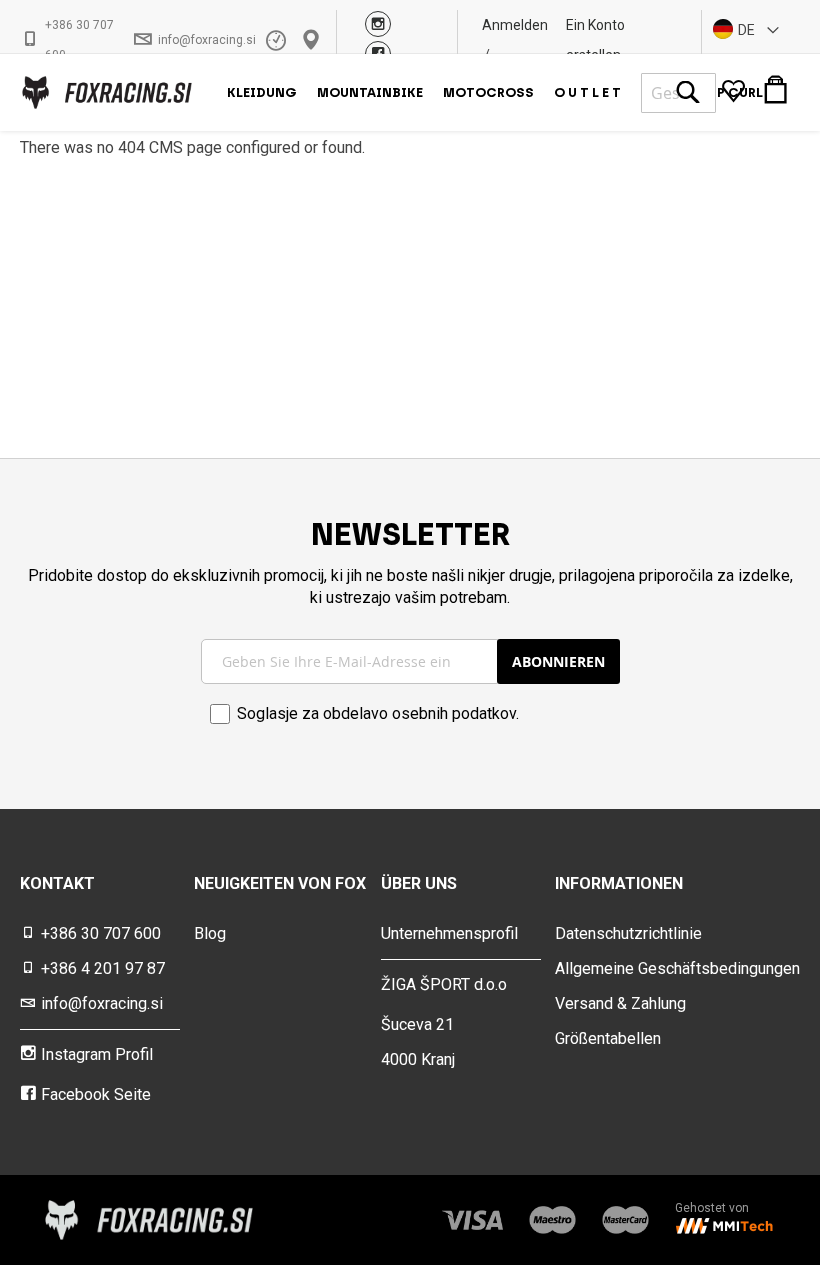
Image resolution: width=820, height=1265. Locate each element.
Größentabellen (608, 1038)
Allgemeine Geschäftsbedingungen (677, 968)
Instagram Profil (97, 1054)
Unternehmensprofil (449, 933)
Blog (210, 933)
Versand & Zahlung (620, 1003)
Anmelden (515, 25)
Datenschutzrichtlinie (628, 933)
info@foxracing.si (207, 40)
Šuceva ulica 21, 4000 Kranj (313, 40)
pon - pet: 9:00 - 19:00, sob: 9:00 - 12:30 (278, 40)
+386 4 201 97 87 (103, 968)
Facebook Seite (96, 1094)
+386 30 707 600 (79, 40)
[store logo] (106, 92)
